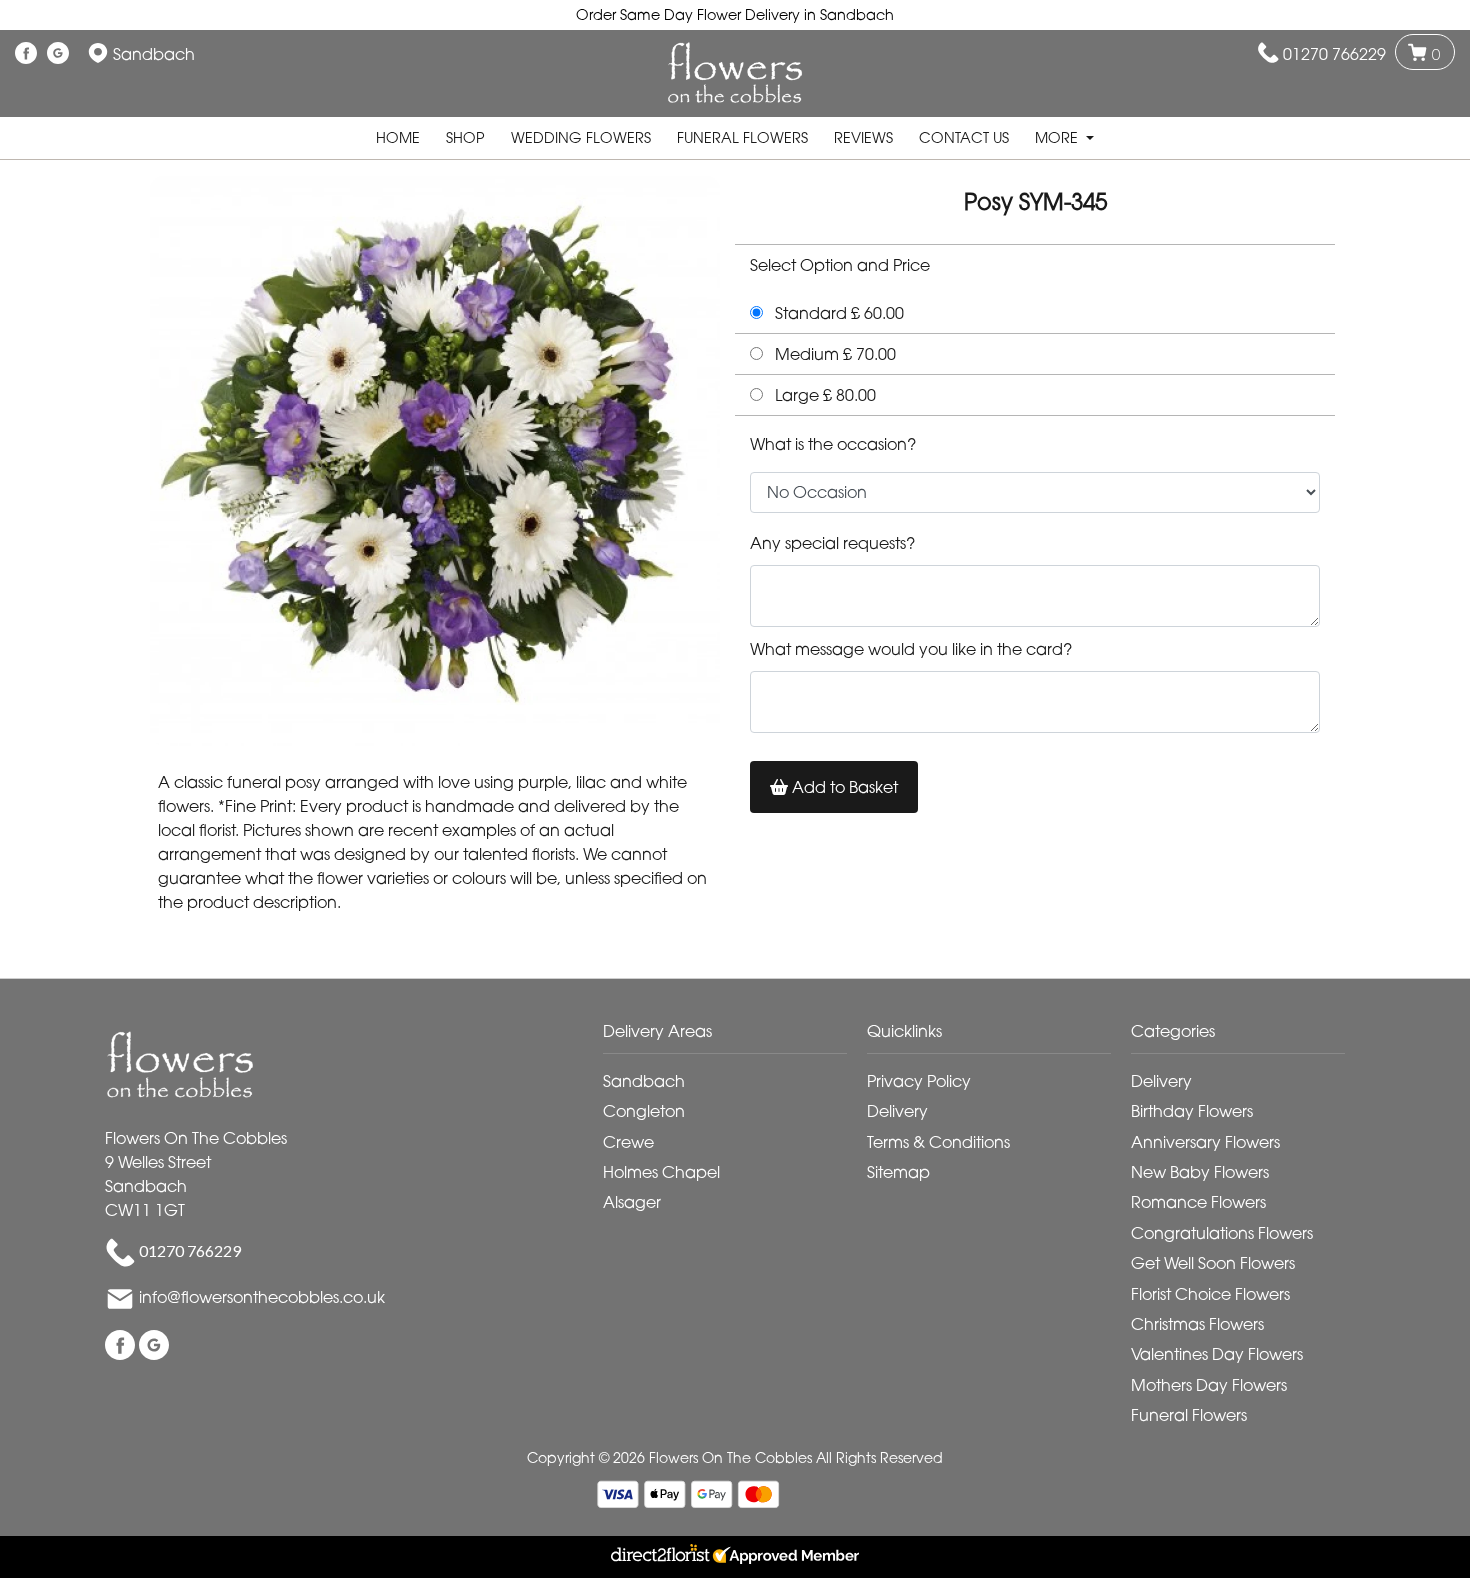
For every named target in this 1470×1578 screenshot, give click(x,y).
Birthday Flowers (1192, 1111)
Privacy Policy (919, 1081)
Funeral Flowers (742, 137)
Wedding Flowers (581, 137)
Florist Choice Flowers (1210, 1294)
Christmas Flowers (1197, 1324)
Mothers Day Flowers (1209, 1385)
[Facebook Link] (26, 54)
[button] (735, 1036)
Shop (465, 137)
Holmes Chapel (661, 1172)
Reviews (863, 137)
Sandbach (644, 1081)
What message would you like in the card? (911, 649)
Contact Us (964, 137)
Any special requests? (832, 543)
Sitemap (898, 1172)
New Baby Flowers (1200, 1172)
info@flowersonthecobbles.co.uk (262, 1298)
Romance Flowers (1198, 1202)
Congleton (644, 1111)
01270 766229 (1334, 54)
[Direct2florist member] (735, 1557)
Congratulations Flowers (1222, 1233)
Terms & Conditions (938, 1142)
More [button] (1058, 137)
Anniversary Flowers (1205, 1142)
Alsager (632, 1202)
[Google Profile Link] (58, 54)
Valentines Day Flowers (1217, 1354)
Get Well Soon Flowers (1213, 1263)
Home (398, 137)
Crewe (628, 1142)
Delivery (897, 1111)
